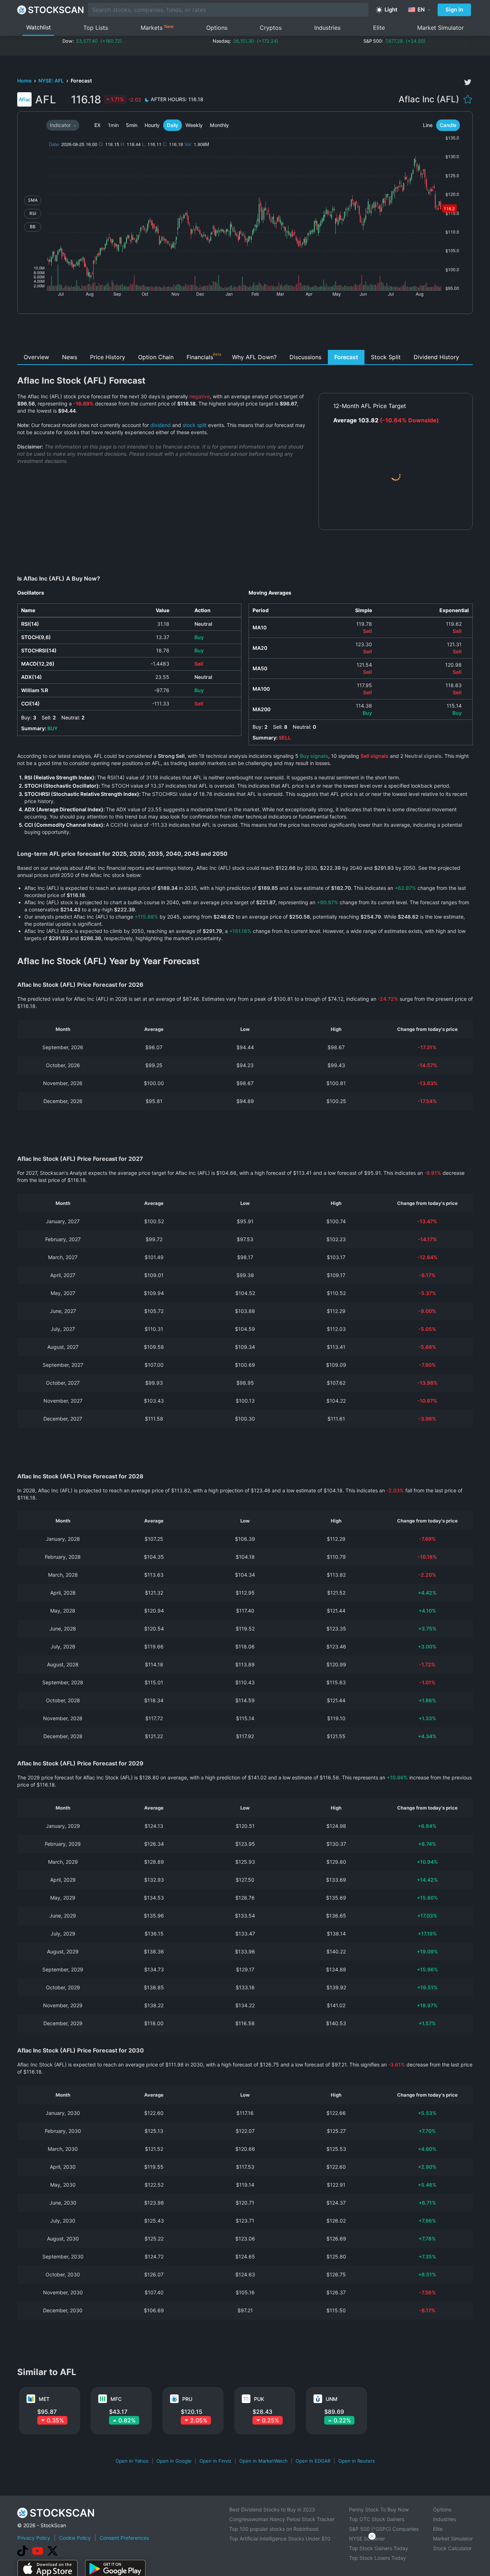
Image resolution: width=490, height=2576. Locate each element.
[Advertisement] (245, 334)
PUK (259, 2399)
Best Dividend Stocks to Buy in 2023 (272, 2509)
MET (44, 2399)
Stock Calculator (452, 2548)
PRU (187, 2399)
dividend (161, 425)
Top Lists (96, 28)
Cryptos (271, 28)
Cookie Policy (75, 2538)
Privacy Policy (34, 2538)
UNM (332, 2399)
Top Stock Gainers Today (379, 2548)
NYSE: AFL (52, 81)
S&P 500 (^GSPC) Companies (384, 2529)
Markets (157, 27)
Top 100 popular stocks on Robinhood (274, 2529)
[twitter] (468, 82)
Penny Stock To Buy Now (379, 2509)
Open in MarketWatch (263, 2461)
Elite (379, 28)
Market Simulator (440, 28)
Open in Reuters (357, 2461)
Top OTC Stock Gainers (377, 2519)
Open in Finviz (215, 2461)
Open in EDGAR (313, 2461)
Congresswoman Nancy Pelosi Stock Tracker (282, 2519)
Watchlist (39, 27)
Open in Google (174, 2461)
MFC (116, 2399)
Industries (327, 28)
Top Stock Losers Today (378, 2558)
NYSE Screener (367, 2539)
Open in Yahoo (132, 2461)
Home (25, 81)
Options (217, 28)
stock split (195, 425)
